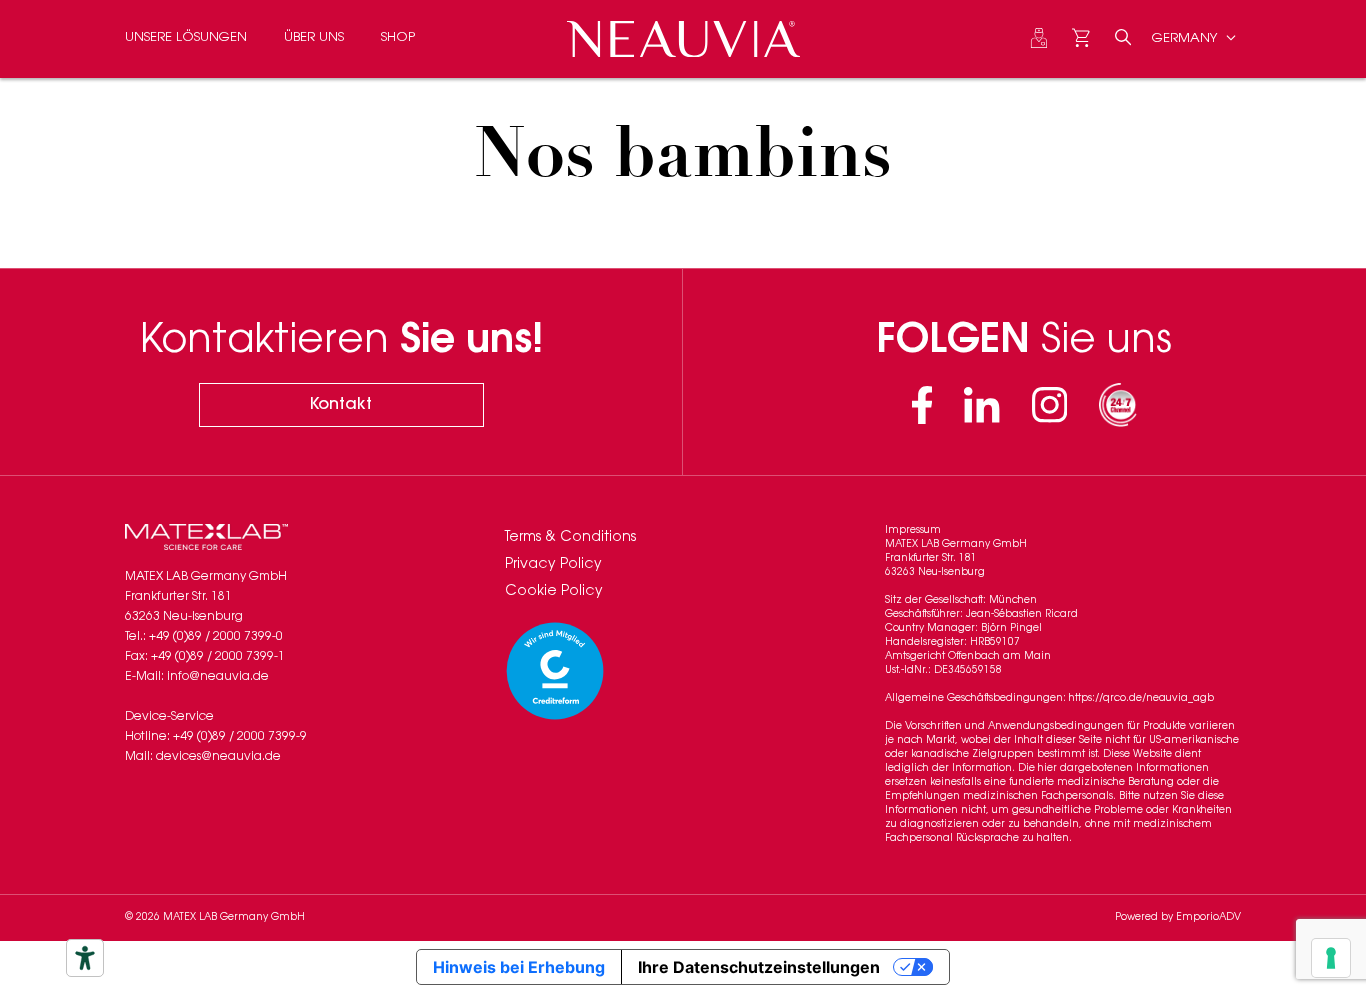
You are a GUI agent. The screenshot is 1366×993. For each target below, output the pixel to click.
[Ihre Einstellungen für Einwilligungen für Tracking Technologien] (1331, 958)
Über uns (314, 37)
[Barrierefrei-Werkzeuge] (85, 958)
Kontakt (341, 405)
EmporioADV (1208, 918)
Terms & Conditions (570, 538)
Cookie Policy (554, 592)
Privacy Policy (553, 565)
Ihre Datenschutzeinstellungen (759, 967)
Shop (398, 37)
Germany (1186, 37)
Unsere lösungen (186, 37)
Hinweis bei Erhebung (519, 967)
